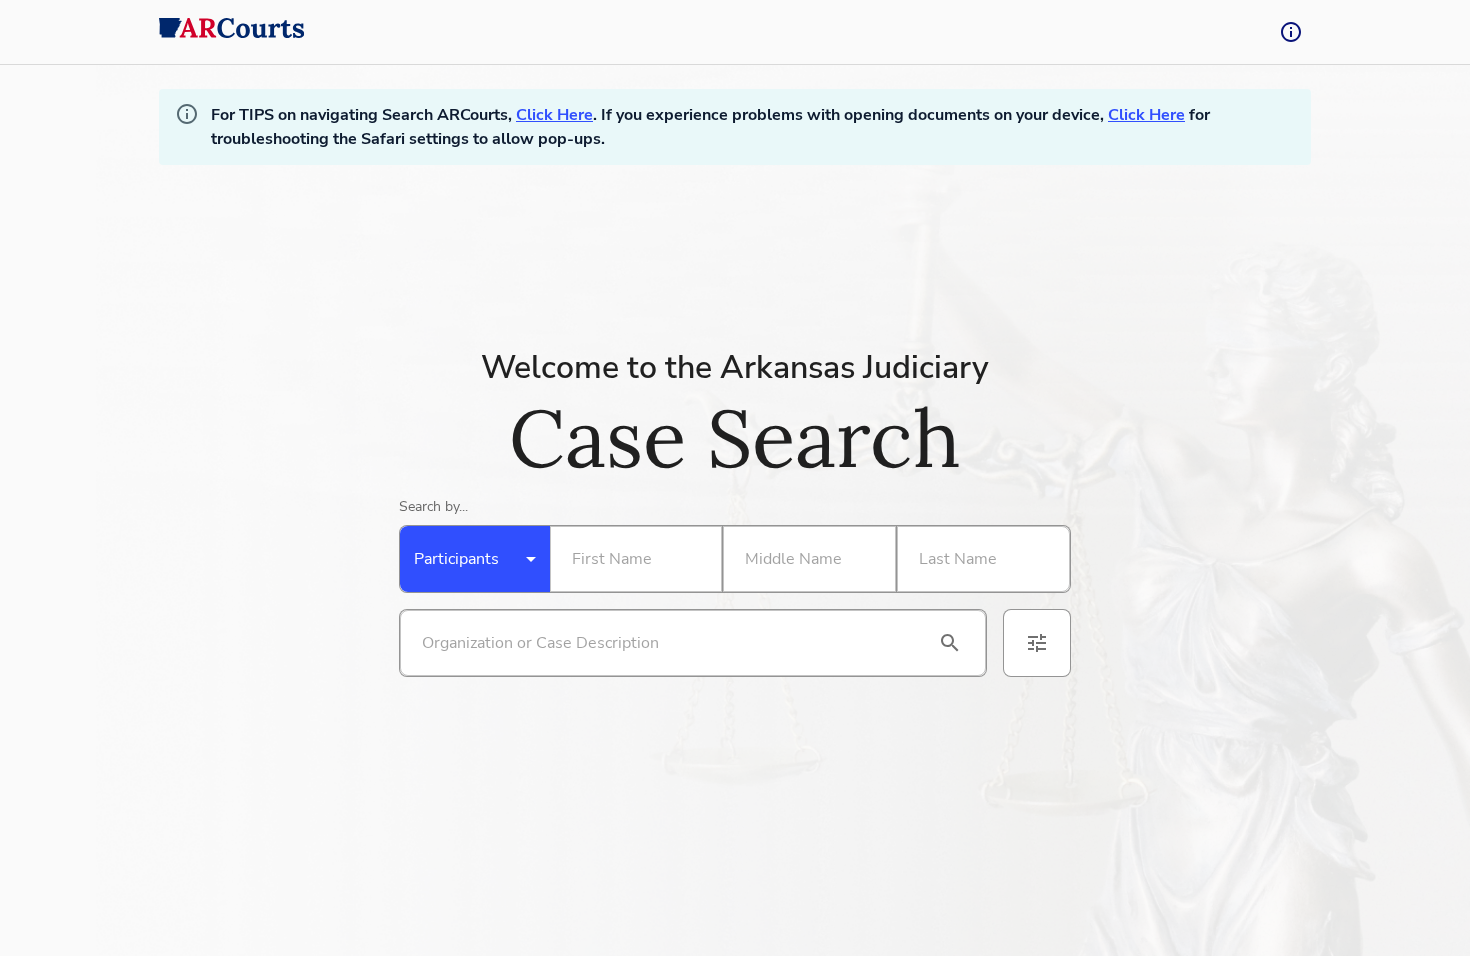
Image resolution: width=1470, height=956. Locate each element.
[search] (950, 643)
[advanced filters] (1037, 643)
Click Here (554, 115)
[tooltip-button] (1291, 32)
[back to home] (232, 32)
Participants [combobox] (456, 559)
